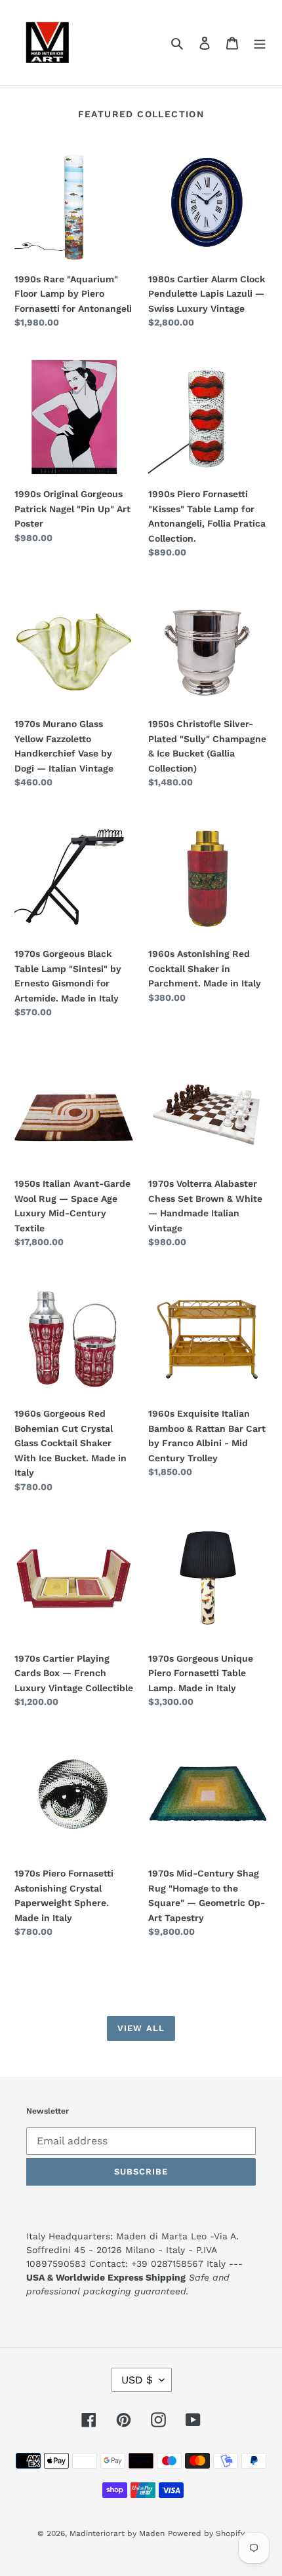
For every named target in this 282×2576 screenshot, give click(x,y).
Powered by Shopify (206, 2533)
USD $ (137, 2380)
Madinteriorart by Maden (117, 2533)
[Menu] (260, 43)
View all (141, 2028)
